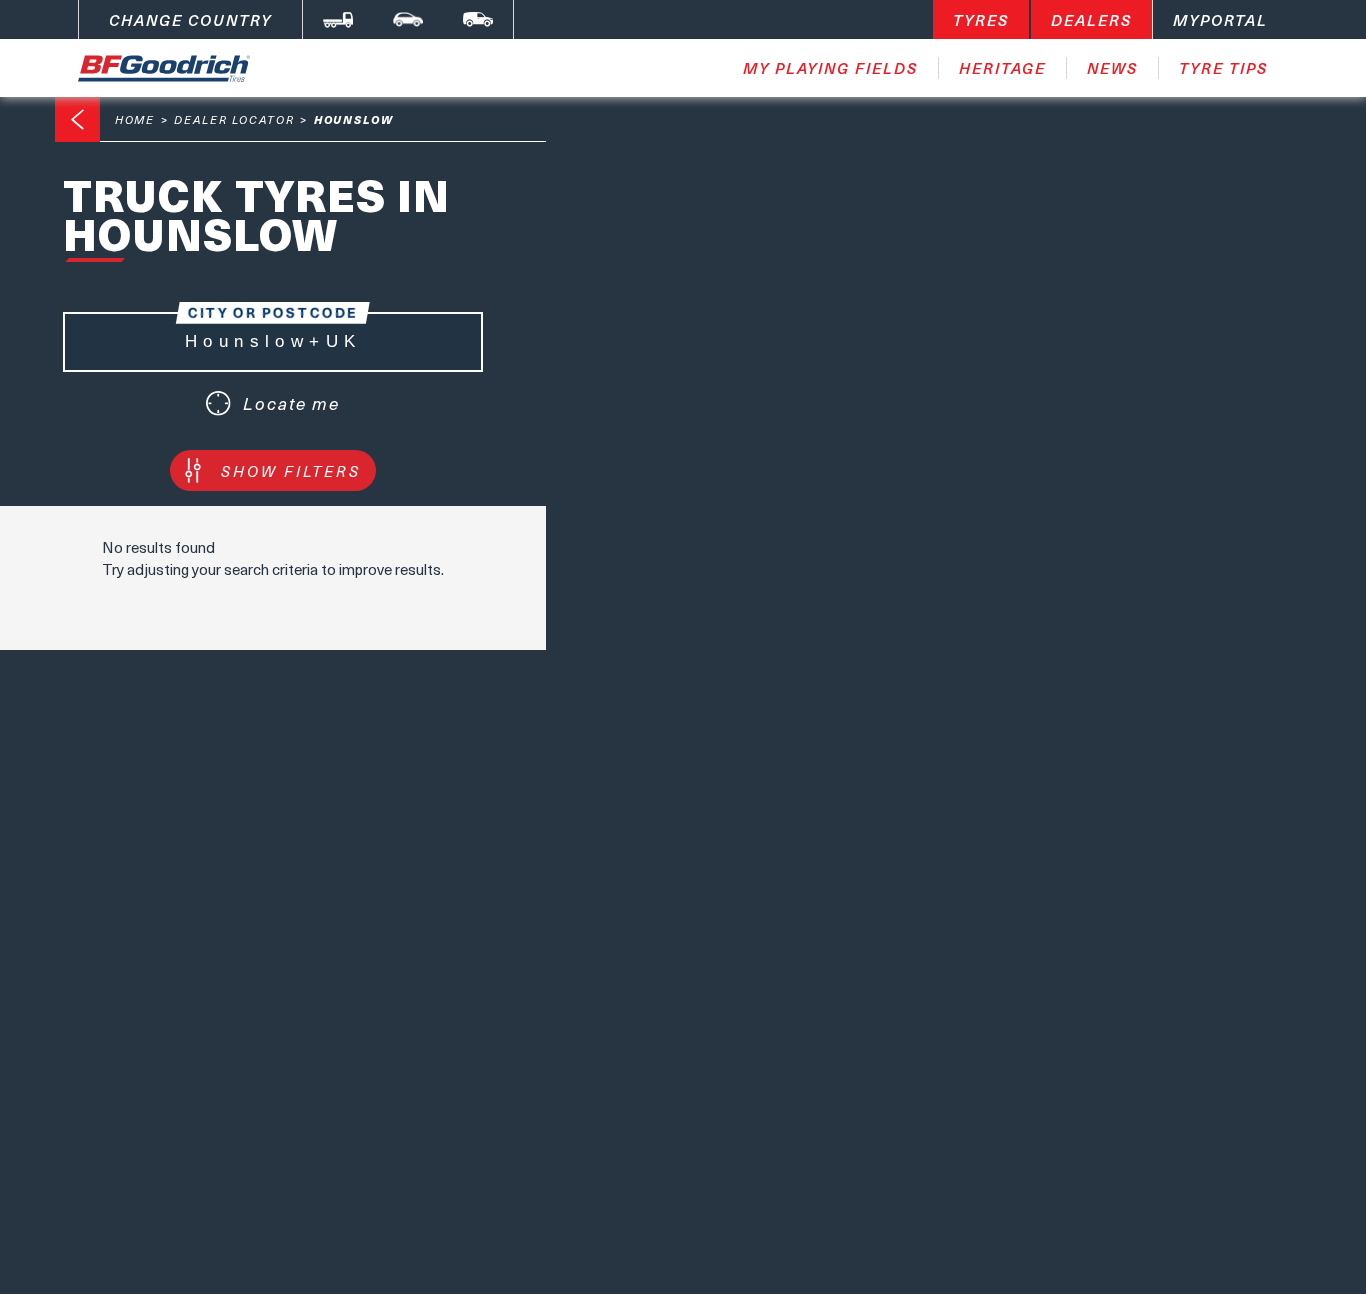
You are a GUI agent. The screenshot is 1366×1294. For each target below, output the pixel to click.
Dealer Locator (234, 119)
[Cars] (408, 19)
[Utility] (478, 19)
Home (135, 119)
